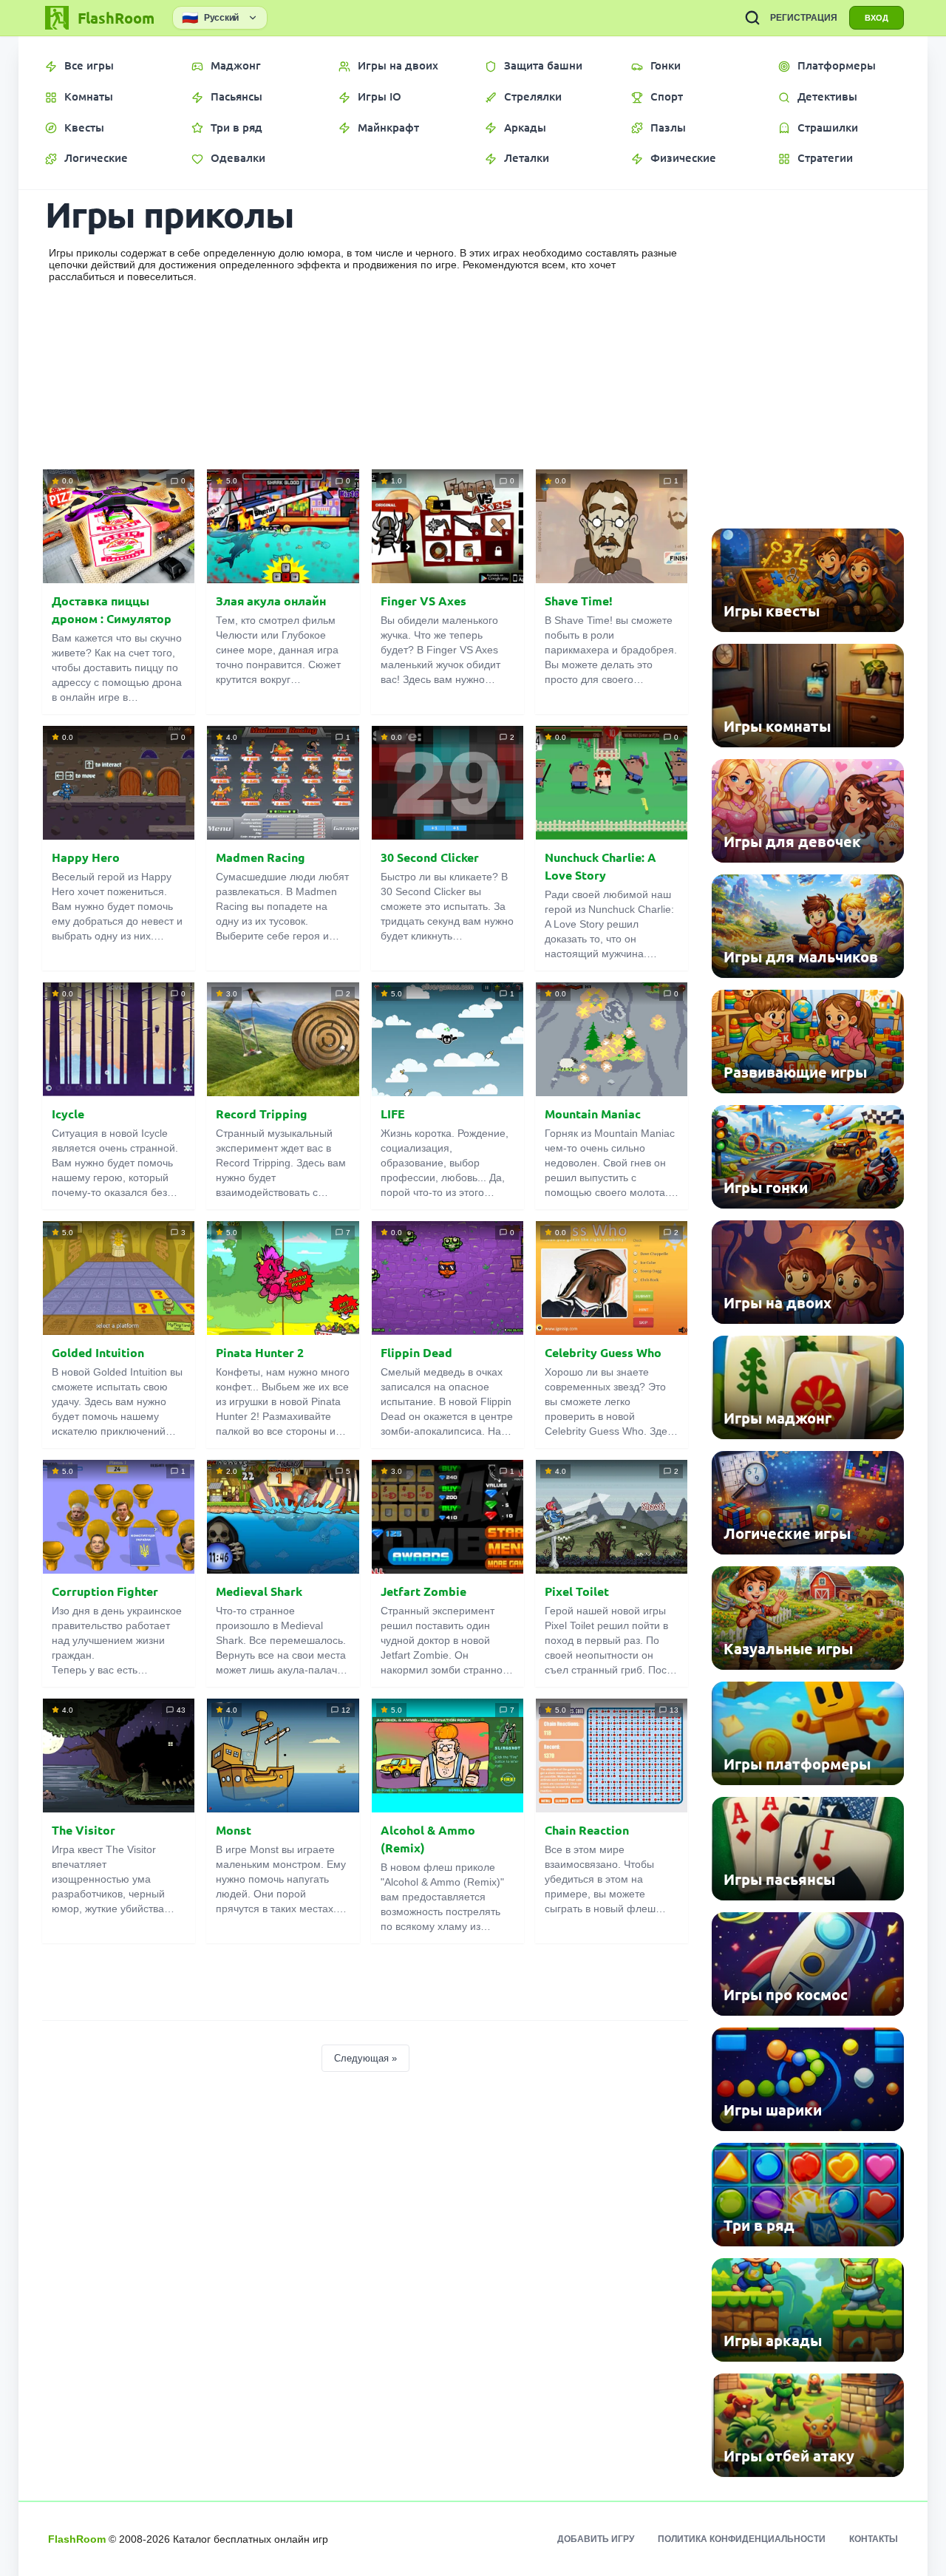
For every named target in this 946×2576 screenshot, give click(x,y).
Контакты (874, 2539)
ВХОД (877, 18)
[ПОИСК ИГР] (752, 18)
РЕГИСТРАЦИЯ (804, 18)
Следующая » (365, 2058)
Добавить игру (596, 2539)
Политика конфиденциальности (742, 2539)
